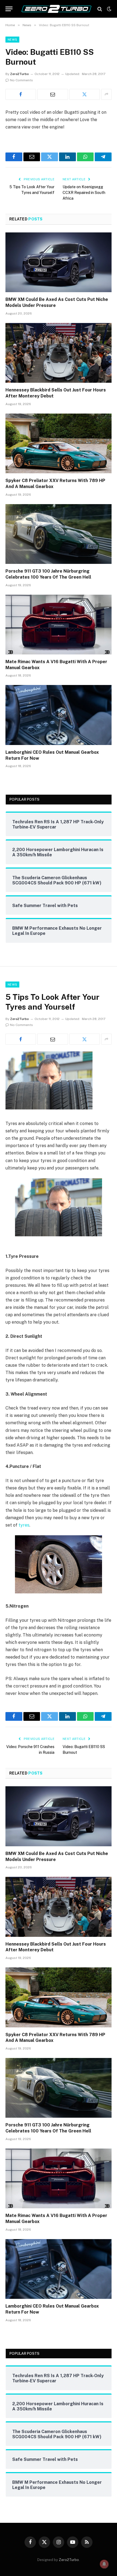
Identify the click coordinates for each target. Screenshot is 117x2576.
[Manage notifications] (104, 2564)
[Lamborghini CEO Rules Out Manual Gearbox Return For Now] (59, 715)
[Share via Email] (53, 94)
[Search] (100, 9)
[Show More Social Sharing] (106, 94)
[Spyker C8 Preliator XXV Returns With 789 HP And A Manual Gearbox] (59, 443)
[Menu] (9, 9)
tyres (24, 1525)
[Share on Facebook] (21, 94)
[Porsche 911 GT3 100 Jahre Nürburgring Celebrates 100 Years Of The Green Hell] (59, 534)
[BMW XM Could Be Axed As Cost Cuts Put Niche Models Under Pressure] (59, 262)
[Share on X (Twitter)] (85, 94)
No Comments (21, 80)
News (12, 40)
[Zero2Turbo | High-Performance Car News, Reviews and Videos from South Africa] (56, 9)
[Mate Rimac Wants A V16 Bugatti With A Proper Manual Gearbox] (59, 625)
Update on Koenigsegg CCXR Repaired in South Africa (84, 193)
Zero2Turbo (19, 74)
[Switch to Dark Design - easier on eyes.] (109, 9)
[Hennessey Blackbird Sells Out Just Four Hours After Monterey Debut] (59, 353)
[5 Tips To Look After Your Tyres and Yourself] (49, 1108)
